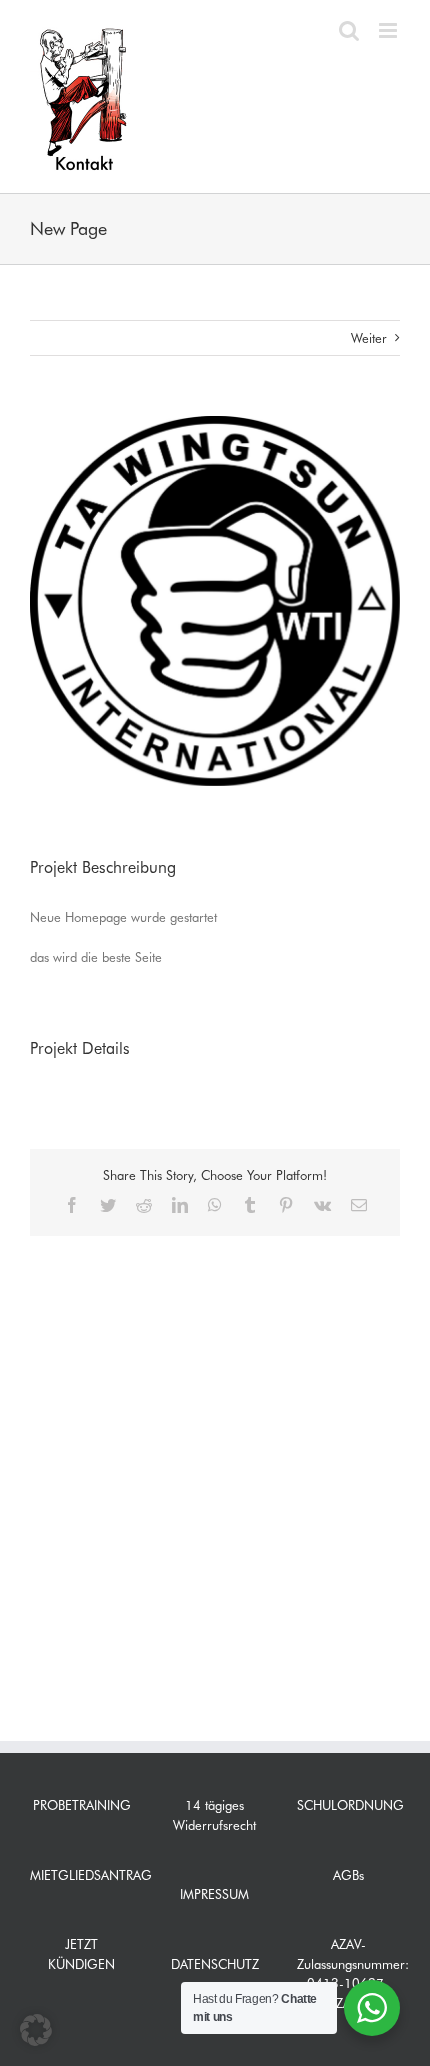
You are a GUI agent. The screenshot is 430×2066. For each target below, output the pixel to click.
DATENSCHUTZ (215, 1964)
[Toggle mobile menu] (389, 30)
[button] (36, 2030)
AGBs (348, 1875)
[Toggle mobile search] (349, 30)
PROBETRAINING (82, 1805)
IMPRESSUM (214, 1894)
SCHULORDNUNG (350, 1805)
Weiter (369, 338)
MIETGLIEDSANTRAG (91, 1875)
